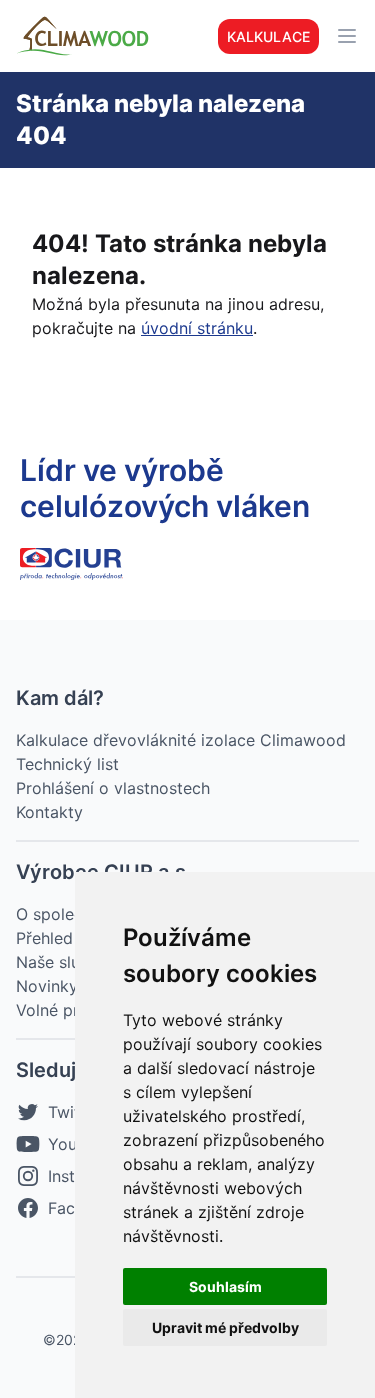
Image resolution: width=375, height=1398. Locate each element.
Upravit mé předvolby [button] (225, 1327)
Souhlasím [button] (225, 1286)
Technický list (67, 764)
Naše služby (62, 962)
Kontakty (49, 812)
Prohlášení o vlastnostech (113, 788)
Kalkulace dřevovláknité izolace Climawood (181, 740)
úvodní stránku (197, 328)
